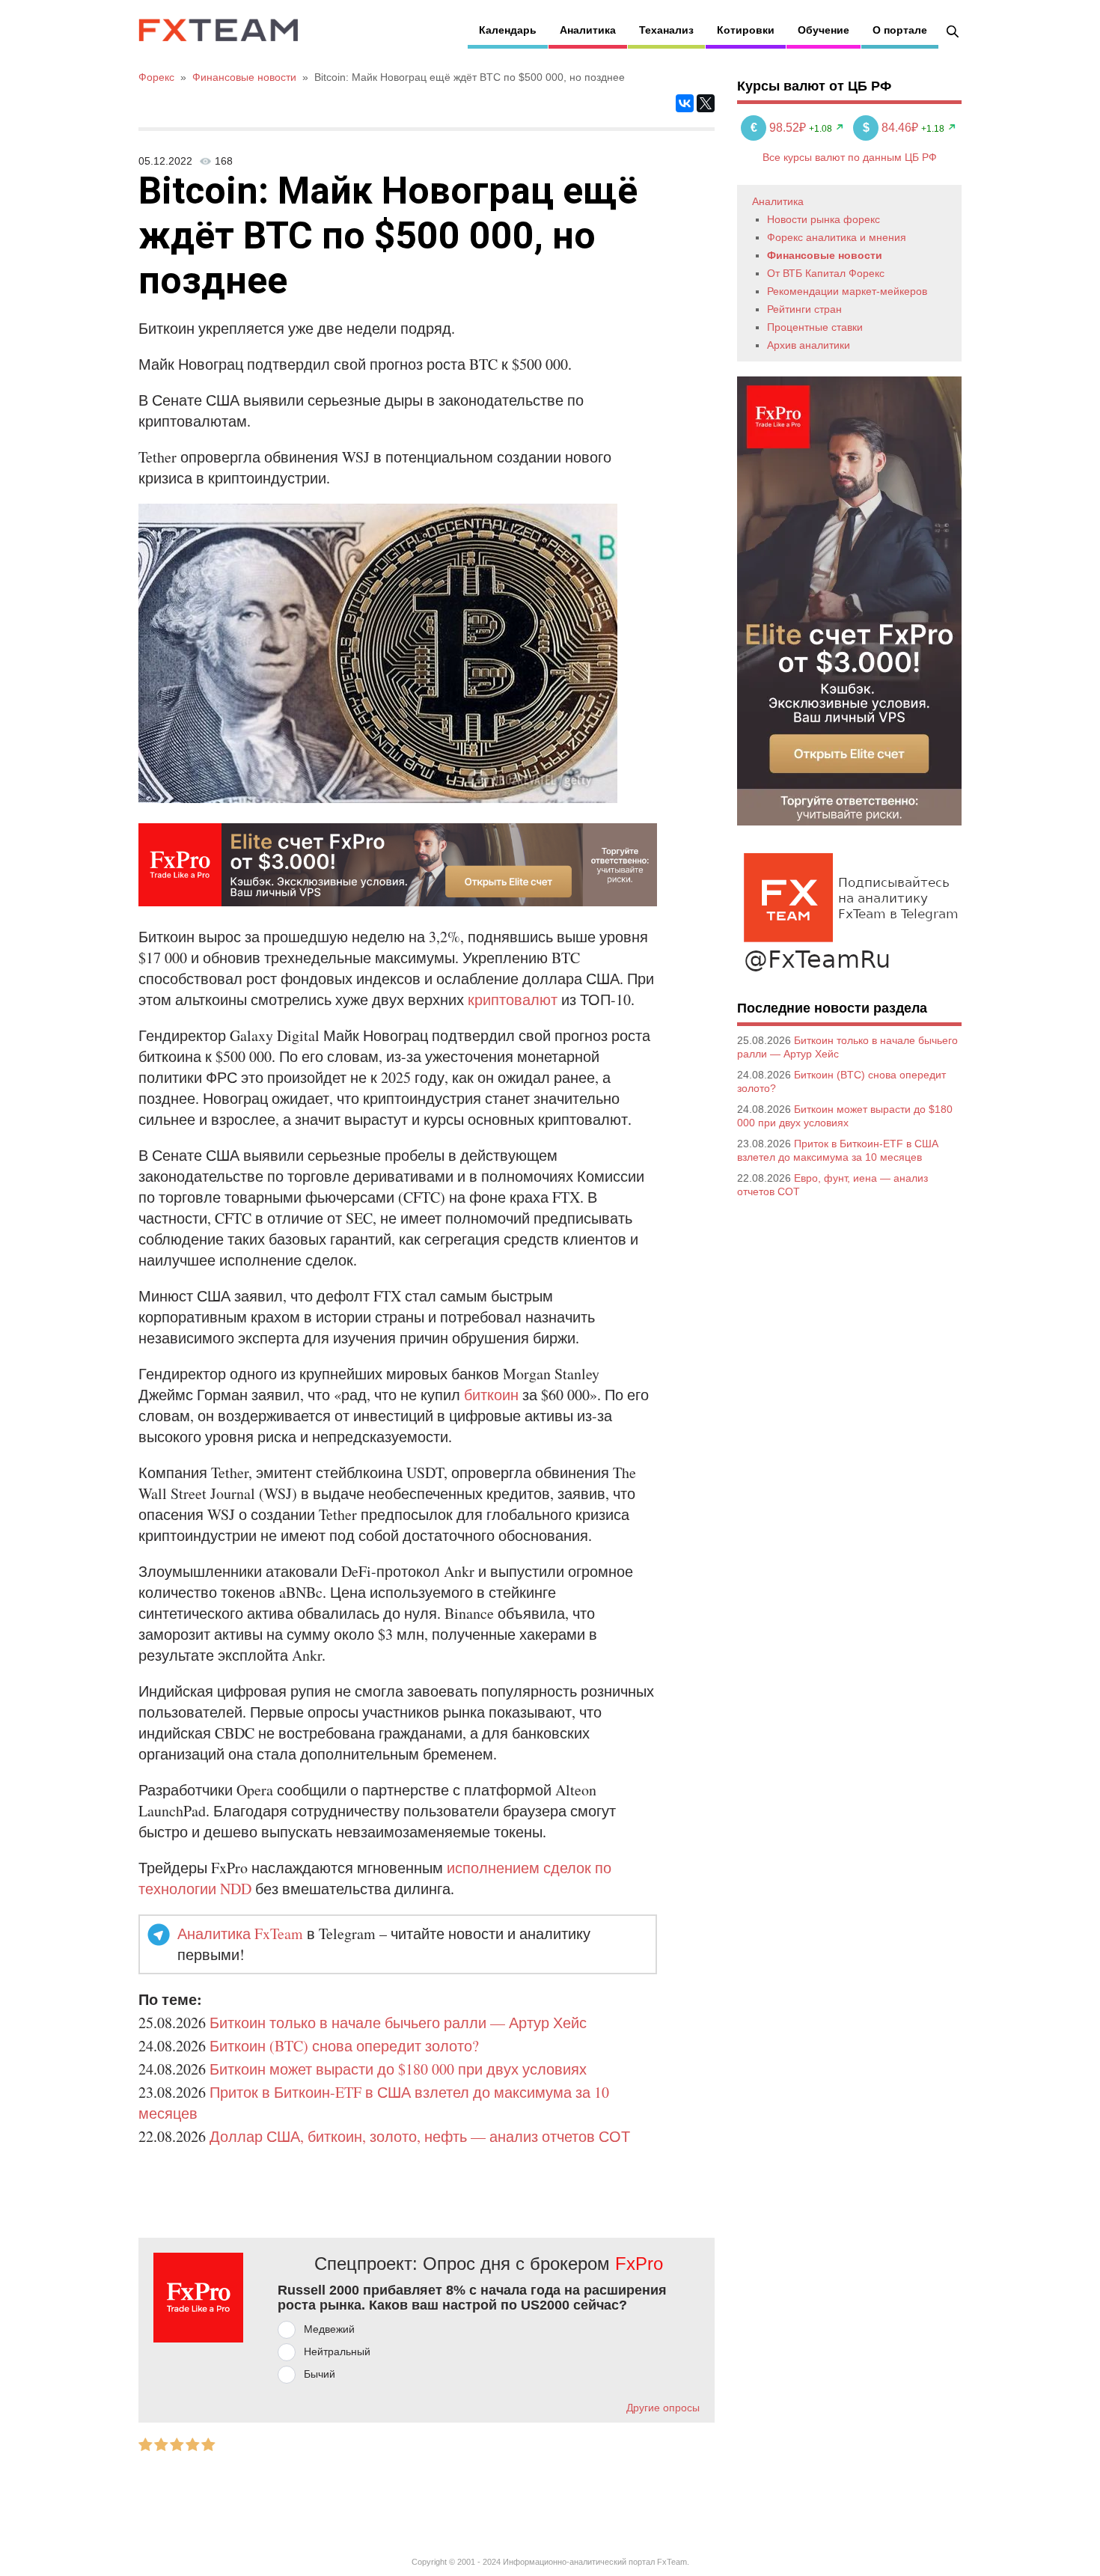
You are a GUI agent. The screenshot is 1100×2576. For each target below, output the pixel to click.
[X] (706, 103)
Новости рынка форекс (824, 219)
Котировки (746, 30)
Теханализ (666, 30)
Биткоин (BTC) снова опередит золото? (344, 2046)
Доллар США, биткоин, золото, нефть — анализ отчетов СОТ (420, 2136)
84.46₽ (892, 128)
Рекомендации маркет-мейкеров (847, 291)
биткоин (491, 1395)
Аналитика (588, 30)
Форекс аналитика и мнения (837, 237)
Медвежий (329, 2329)
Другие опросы (663, 2408)
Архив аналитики (809, 345)
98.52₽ (780, 128)
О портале (900, 30)
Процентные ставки (815, 327)
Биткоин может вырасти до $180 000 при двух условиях (398, 2069)
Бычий (320, 2374)
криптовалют (513, 999)
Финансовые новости (825, 255)
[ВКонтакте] (685, 103)
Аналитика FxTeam (240, 1933)
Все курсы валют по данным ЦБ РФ (850, 157)
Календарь (508, 30)
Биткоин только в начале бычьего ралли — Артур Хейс (398, 2023)
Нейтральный (337, 2351)
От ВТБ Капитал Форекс (826, 273)
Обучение (824, 30)
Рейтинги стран (804, 309)
